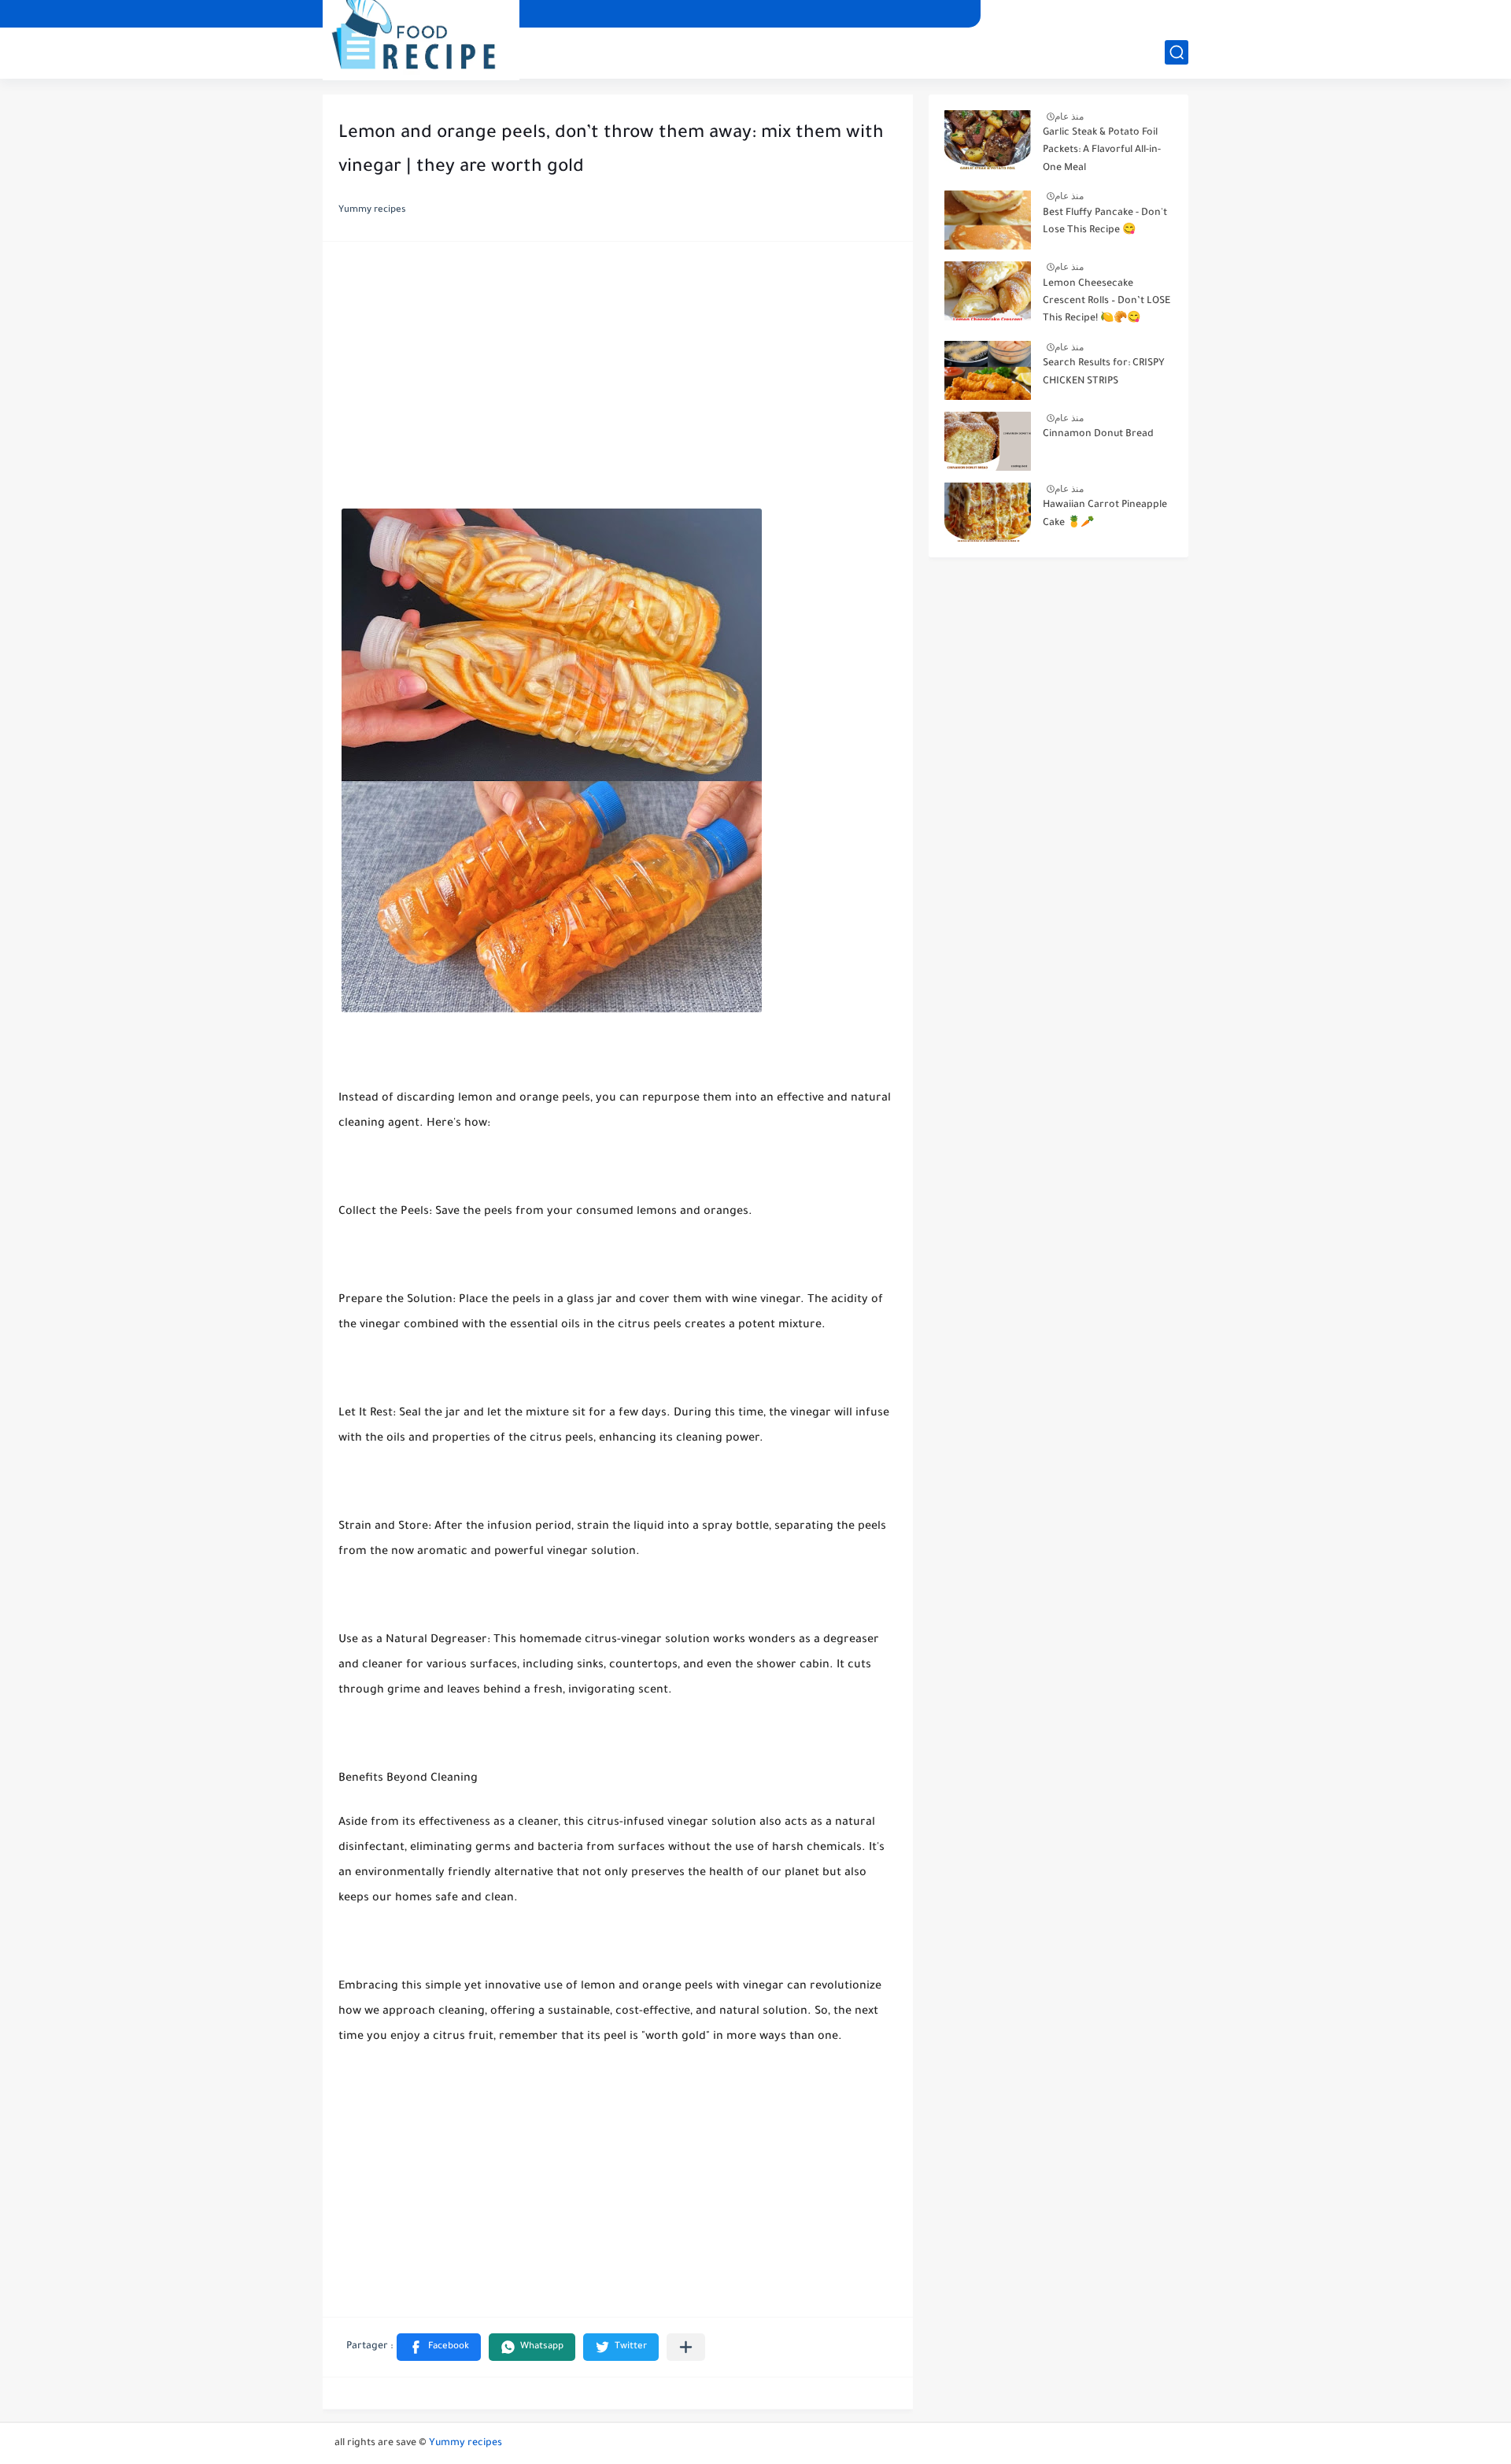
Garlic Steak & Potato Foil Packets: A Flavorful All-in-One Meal (1102, 151)
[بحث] (1177, 52)
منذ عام (1069, 117)
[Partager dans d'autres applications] (686, 2347)
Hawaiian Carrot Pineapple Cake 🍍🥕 (1105, 514)
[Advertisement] (618, 379)
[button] (439, 2347)
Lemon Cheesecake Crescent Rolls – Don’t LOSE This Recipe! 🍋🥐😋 (1106, 302)
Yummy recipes (465, 2444)
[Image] (988, 140)
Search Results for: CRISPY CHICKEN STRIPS (1104, 372)
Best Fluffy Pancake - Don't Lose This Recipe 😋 (1105, 222)
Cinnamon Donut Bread (1098, 435)
